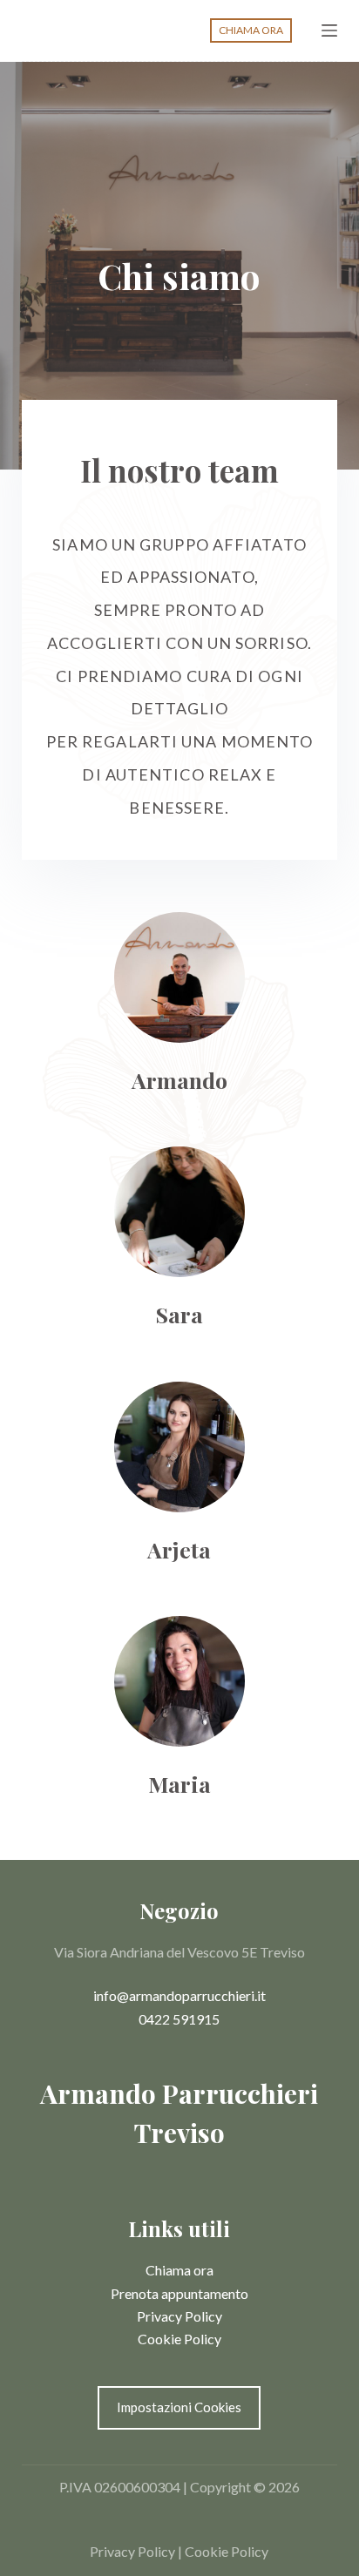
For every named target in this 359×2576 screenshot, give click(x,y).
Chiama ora (179, 2270)
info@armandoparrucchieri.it (179, 1995)
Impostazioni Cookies (179, 2407)
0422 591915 (179, 2019)
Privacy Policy (179, 2316)
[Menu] (329, 30)
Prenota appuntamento (179, 2293)
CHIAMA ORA (251, 30)
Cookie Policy (179, 2339)
